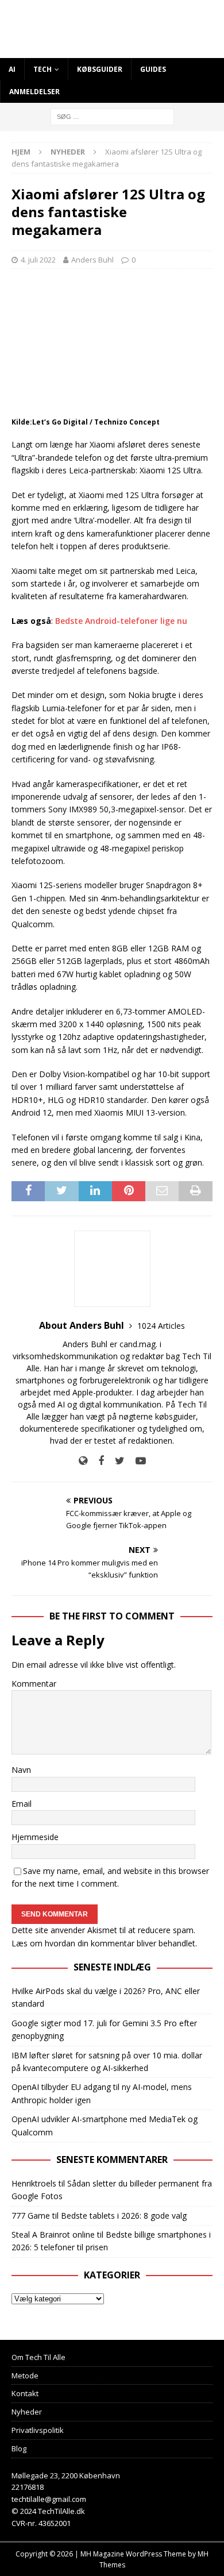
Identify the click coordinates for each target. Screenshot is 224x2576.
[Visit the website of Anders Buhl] (83, 1461)
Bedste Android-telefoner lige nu (121, 621)
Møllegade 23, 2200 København (66, 2475)
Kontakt (25, 2393)
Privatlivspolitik (38, 2430)
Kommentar (34, 1684)
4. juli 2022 (38, 260)
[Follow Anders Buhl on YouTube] (136, 1461)
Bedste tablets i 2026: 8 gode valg (124, 2216)
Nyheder (27, 2412)
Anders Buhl (92, 260)
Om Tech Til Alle (38, 2357)
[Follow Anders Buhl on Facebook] (97, 1461)
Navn (21, 1770)
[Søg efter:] (112, 116)
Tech (43, 69)
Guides (153, 69)
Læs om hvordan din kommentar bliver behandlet (103, 1943)
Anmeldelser (34, 92)
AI (12, 69)
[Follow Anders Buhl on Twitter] (115, 1461)
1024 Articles (161, 1326)
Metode (25, 2376)
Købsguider (100, 69)
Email (22, 1804)
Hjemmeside (35, 1837)
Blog (19, 2448)
